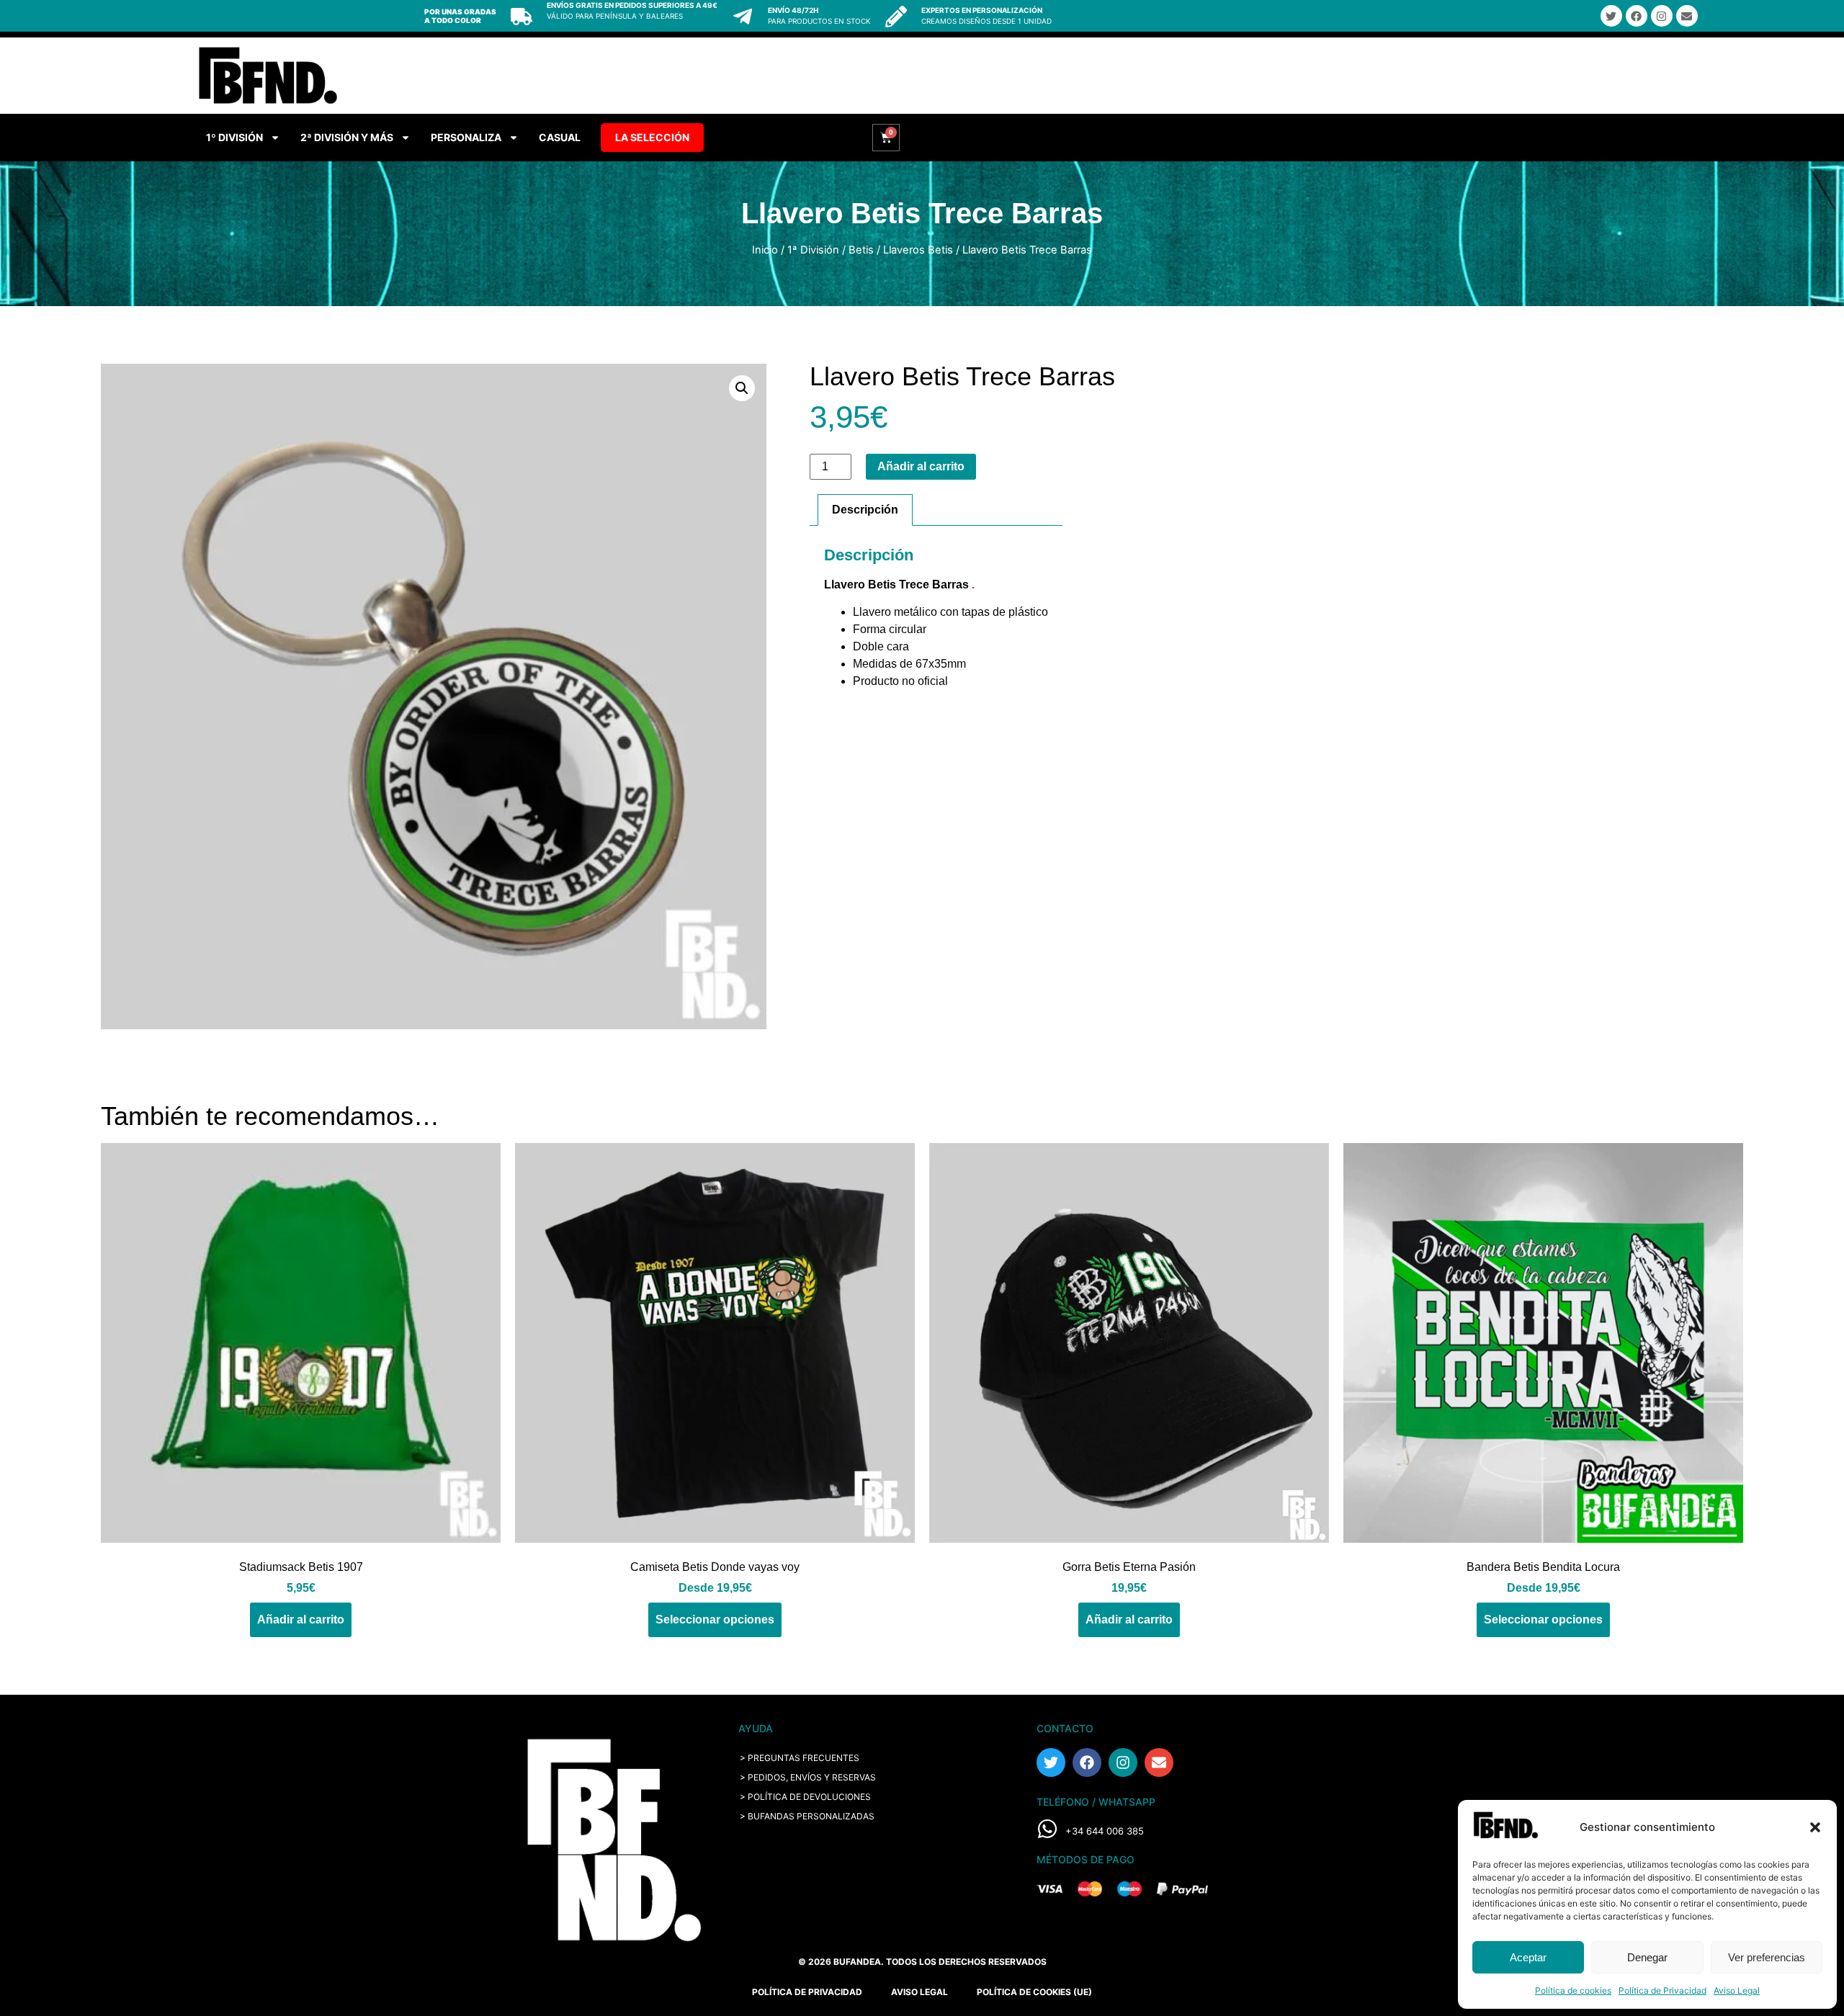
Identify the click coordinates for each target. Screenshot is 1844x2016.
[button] (1815, 1827)
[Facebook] (1637, 16)
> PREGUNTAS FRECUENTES (800, 1758)
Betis (861, 250)
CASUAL (560, 137)
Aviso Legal (1737, 1990)
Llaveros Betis (918, 250)
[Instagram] (1662, 16)
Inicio (765, 250)
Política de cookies (1573, 1990)
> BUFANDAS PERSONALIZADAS (807, 1816)
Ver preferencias (1767, 1957)
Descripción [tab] (865, 510)
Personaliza (466, 137)
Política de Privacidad (1662, 1990)
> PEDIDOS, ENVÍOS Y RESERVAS (808, 1777)
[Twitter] (1611, 16)
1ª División (813, 250)
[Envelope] (1687, 16)
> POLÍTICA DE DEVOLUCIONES (805, 1797)
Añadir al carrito (921, 466)
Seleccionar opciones (715, 1619)
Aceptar (1528, 1957)
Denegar (1647, 1957)
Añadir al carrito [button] (301, 1619)
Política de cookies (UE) (1034, 1992)
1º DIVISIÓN (234, 137)
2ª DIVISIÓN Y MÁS (347, 137)
